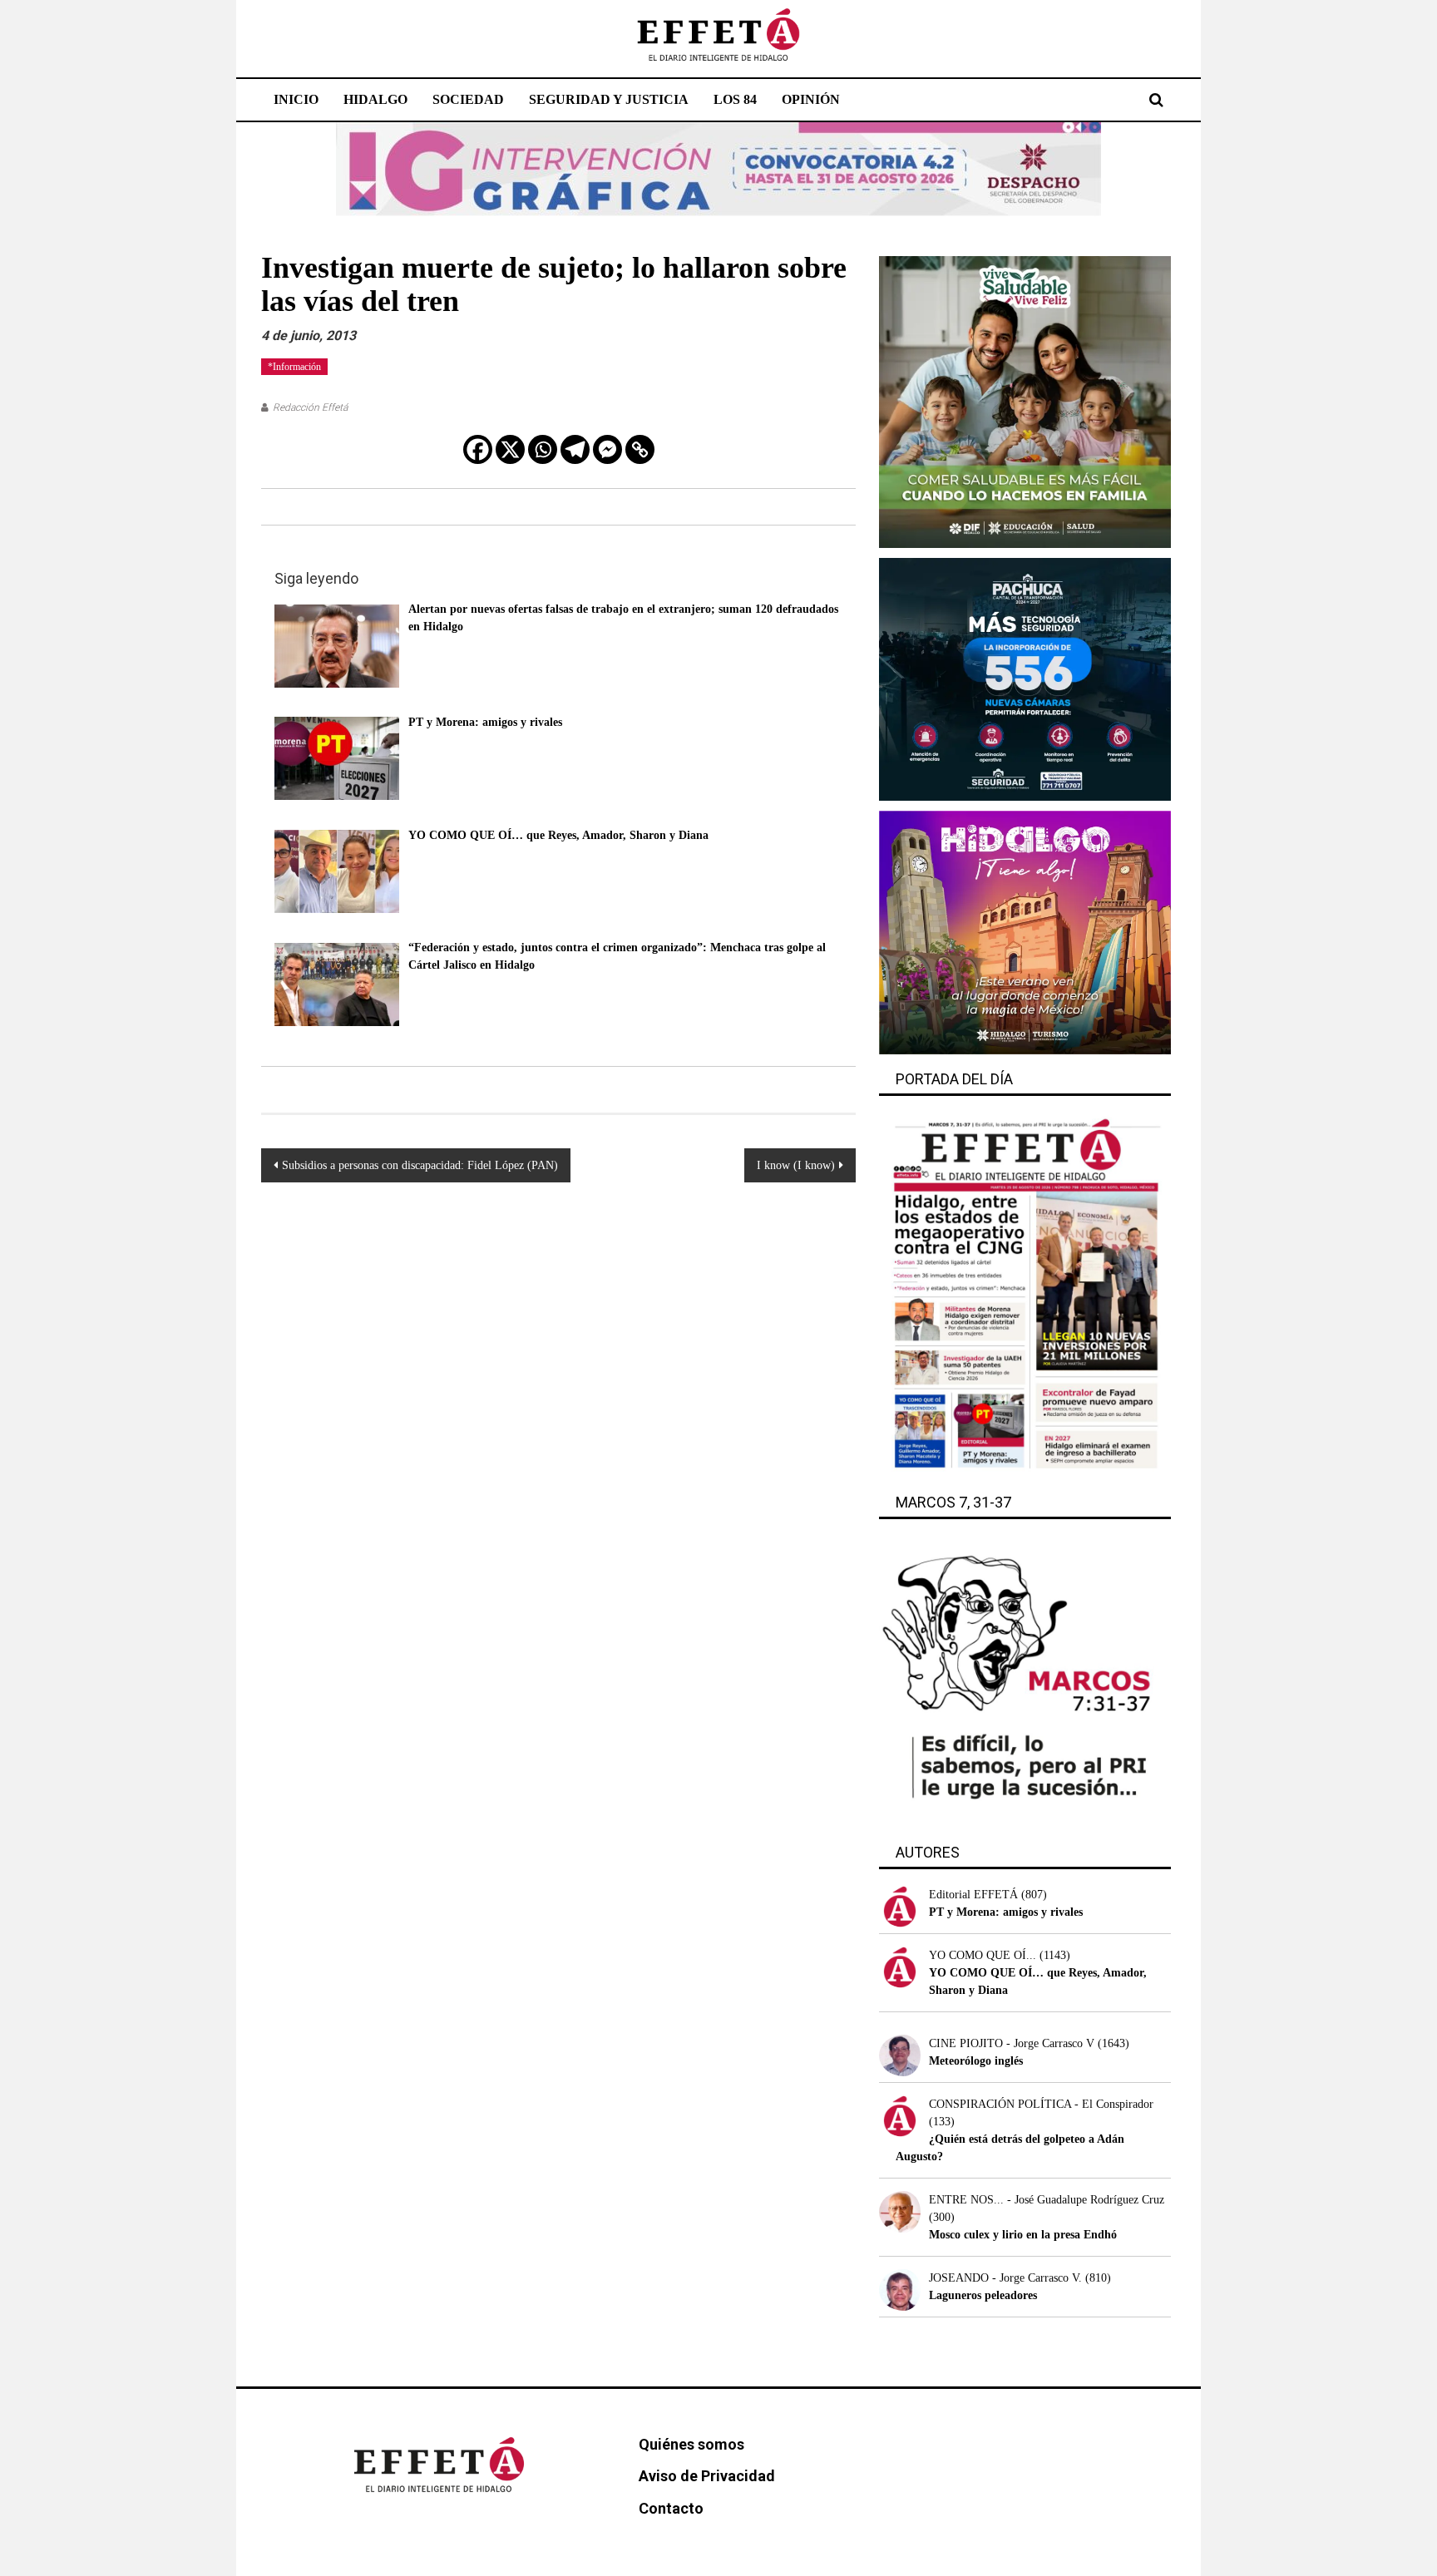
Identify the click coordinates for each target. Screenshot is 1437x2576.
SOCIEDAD (468, 99)
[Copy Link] (640, 449)
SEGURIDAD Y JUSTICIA (609, 99)
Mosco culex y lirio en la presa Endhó (1023, 2235)
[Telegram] (575, 449)
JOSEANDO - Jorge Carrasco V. (1005, 2278)
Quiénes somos (691, 2444)
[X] (510, 449)
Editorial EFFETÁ (973, 1895)
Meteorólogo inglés (976, 2061)
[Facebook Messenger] (607, 449)
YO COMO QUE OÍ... (983, 1955)
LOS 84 (735, 99)
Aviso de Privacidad (707, 2476)
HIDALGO (375, 99)
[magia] (1025, 932)
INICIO (296, 99)
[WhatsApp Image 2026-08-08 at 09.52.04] (718, 168)
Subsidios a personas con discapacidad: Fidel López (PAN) (420, 1165)
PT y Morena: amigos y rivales (1006, 1912)
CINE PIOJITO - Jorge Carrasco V (1012, 2043)
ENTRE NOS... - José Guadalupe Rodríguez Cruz (1047, 2200)
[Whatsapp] (543, 449)
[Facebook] (478, 449)
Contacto (671, 2508)
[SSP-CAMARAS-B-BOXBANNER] (1025, 678)
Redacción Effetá (310, 407)
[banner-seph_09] (1025, 401)
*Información (294, 367)
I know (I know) (796, 1165)
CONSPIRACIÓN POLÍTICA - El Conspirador (1041, 2104)
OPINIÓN (811, 99)
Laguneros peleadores (983, 2295)
